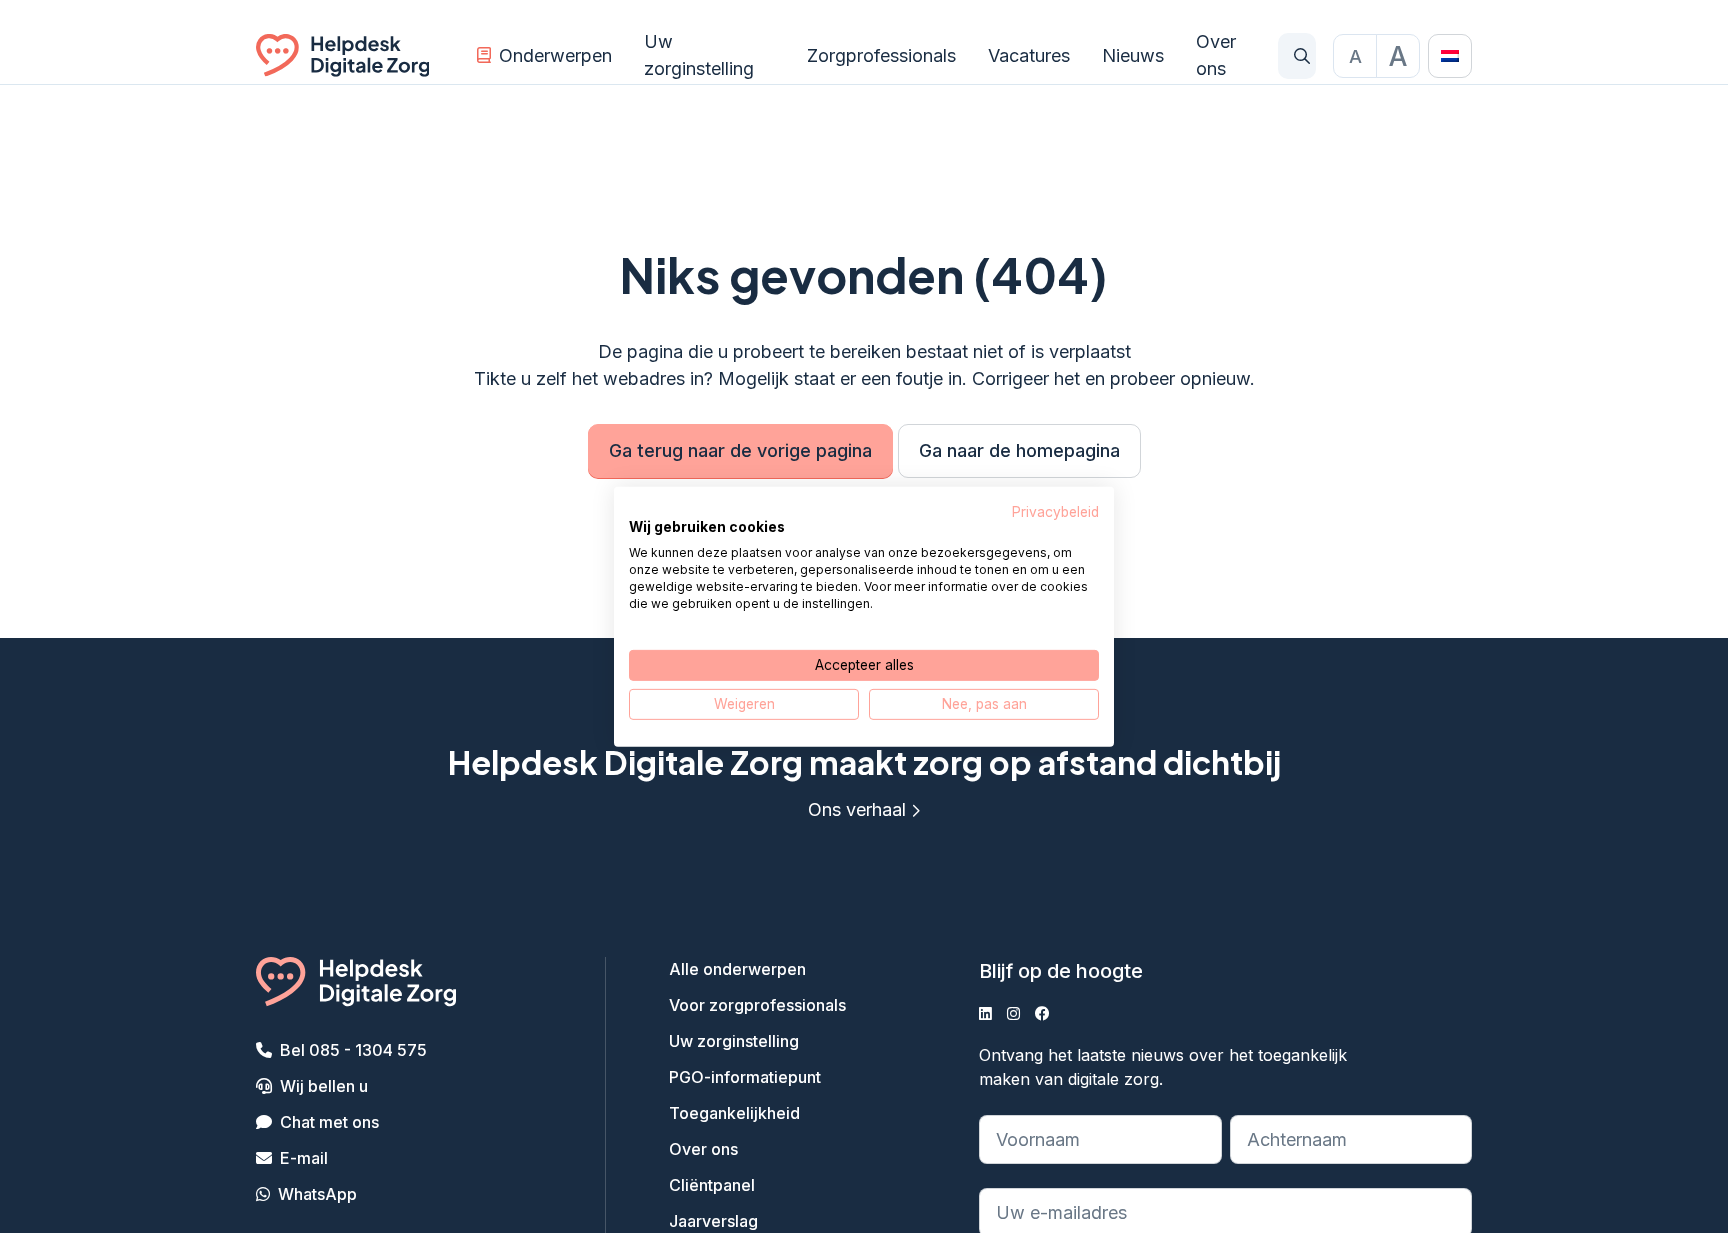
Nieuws (1133, 55)
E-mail (304, 1158)
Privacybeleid (1055, 511)
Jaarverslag (713, 1221)
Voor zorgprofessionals (757, 1005)
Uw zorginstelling (699, 55)
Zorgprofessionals (881, 55)
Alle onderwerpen (737, 969)
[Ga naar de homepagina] (342, 56)
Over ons (1216, 55)
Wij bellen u (324, 1086)
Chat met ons (329, 1122)
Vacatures (1029, 55)
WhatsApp (317, 1194)
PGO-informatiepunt (745, 1077)
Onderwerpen (555, 55)
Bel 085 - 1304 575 (353, 1050)
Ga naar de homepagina (1019, 450)
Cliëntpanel (712, 1185)
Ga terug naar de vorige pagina (740, 450)
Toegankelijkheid (734, 1113)
